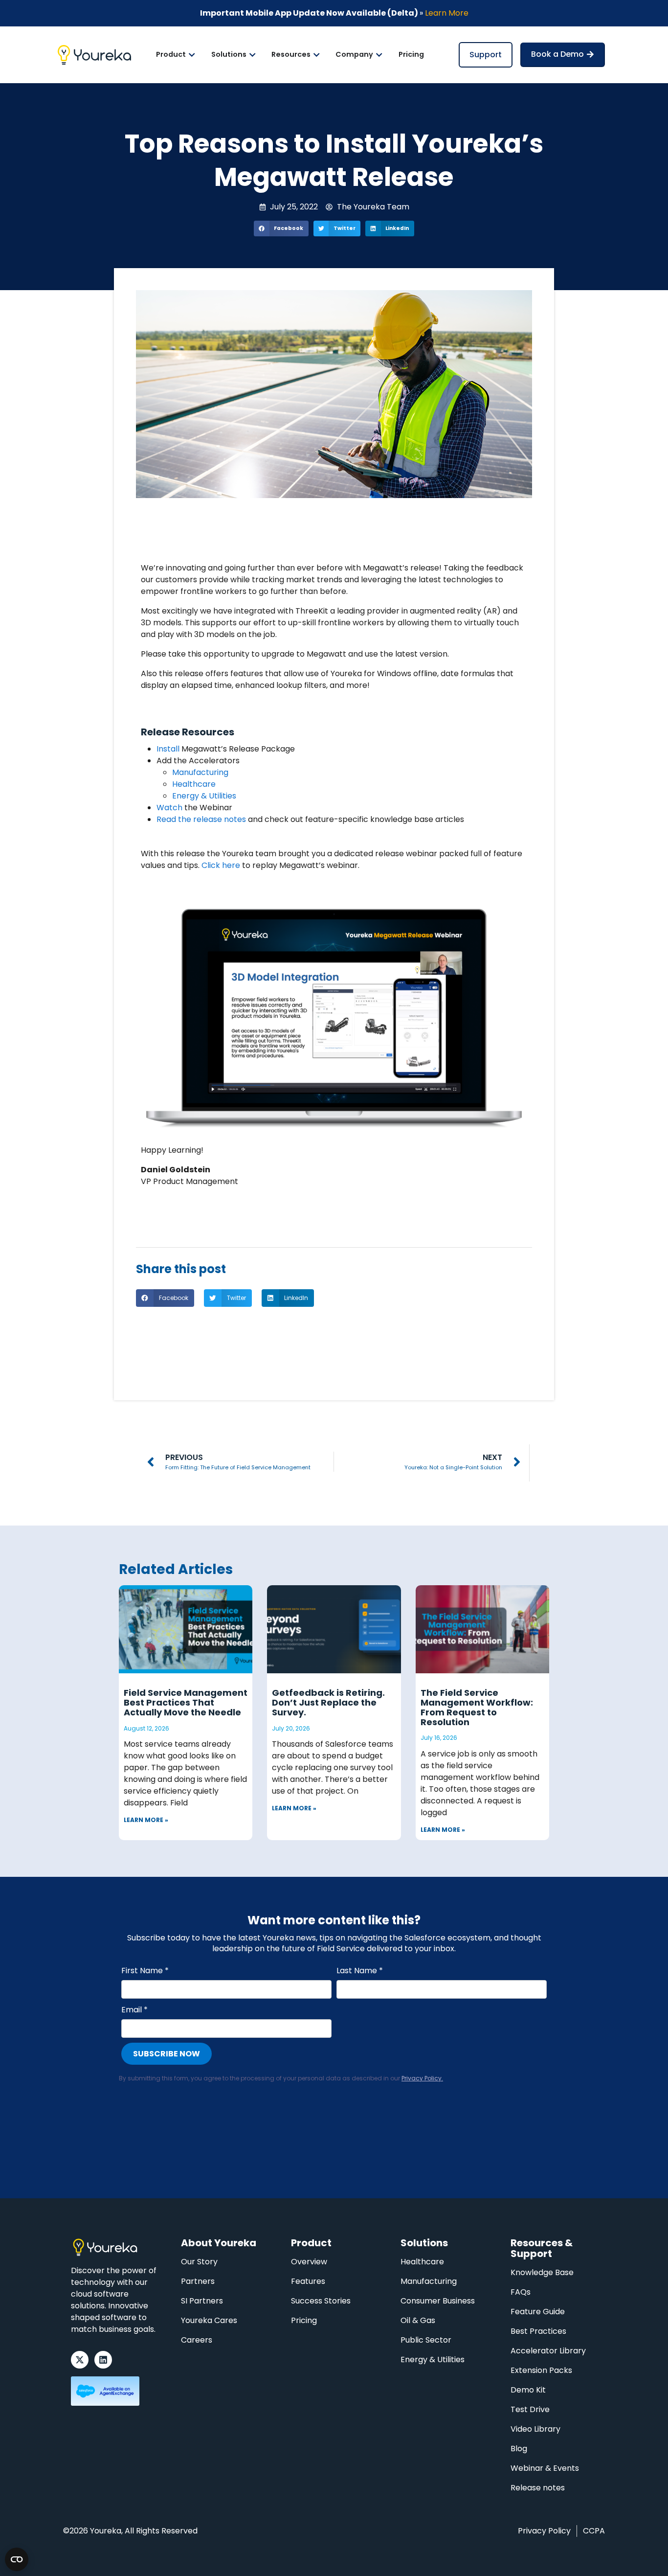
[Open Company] (379, 55)
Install (168, 749)
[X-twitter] (80, 2360)
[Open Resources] (316, 55)
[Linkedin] (103, 2360)
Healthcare (194, 784)
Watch (169, 808)
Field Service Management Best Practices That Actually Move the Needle (186, 1702)
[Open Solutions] (252, 55)
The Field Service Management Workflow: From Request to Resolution (477, 1707)
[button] (281, 228)
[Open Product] (192, 55)
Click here (221, 865)
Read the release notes (201, 819)
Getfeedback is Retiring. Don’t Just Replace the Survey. (328, 1702)
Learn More (447, 13)
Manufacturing (200, 772)
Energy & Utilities (204, 796)
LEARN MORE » (146, 1820)
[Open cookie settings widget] (17, 2559)
